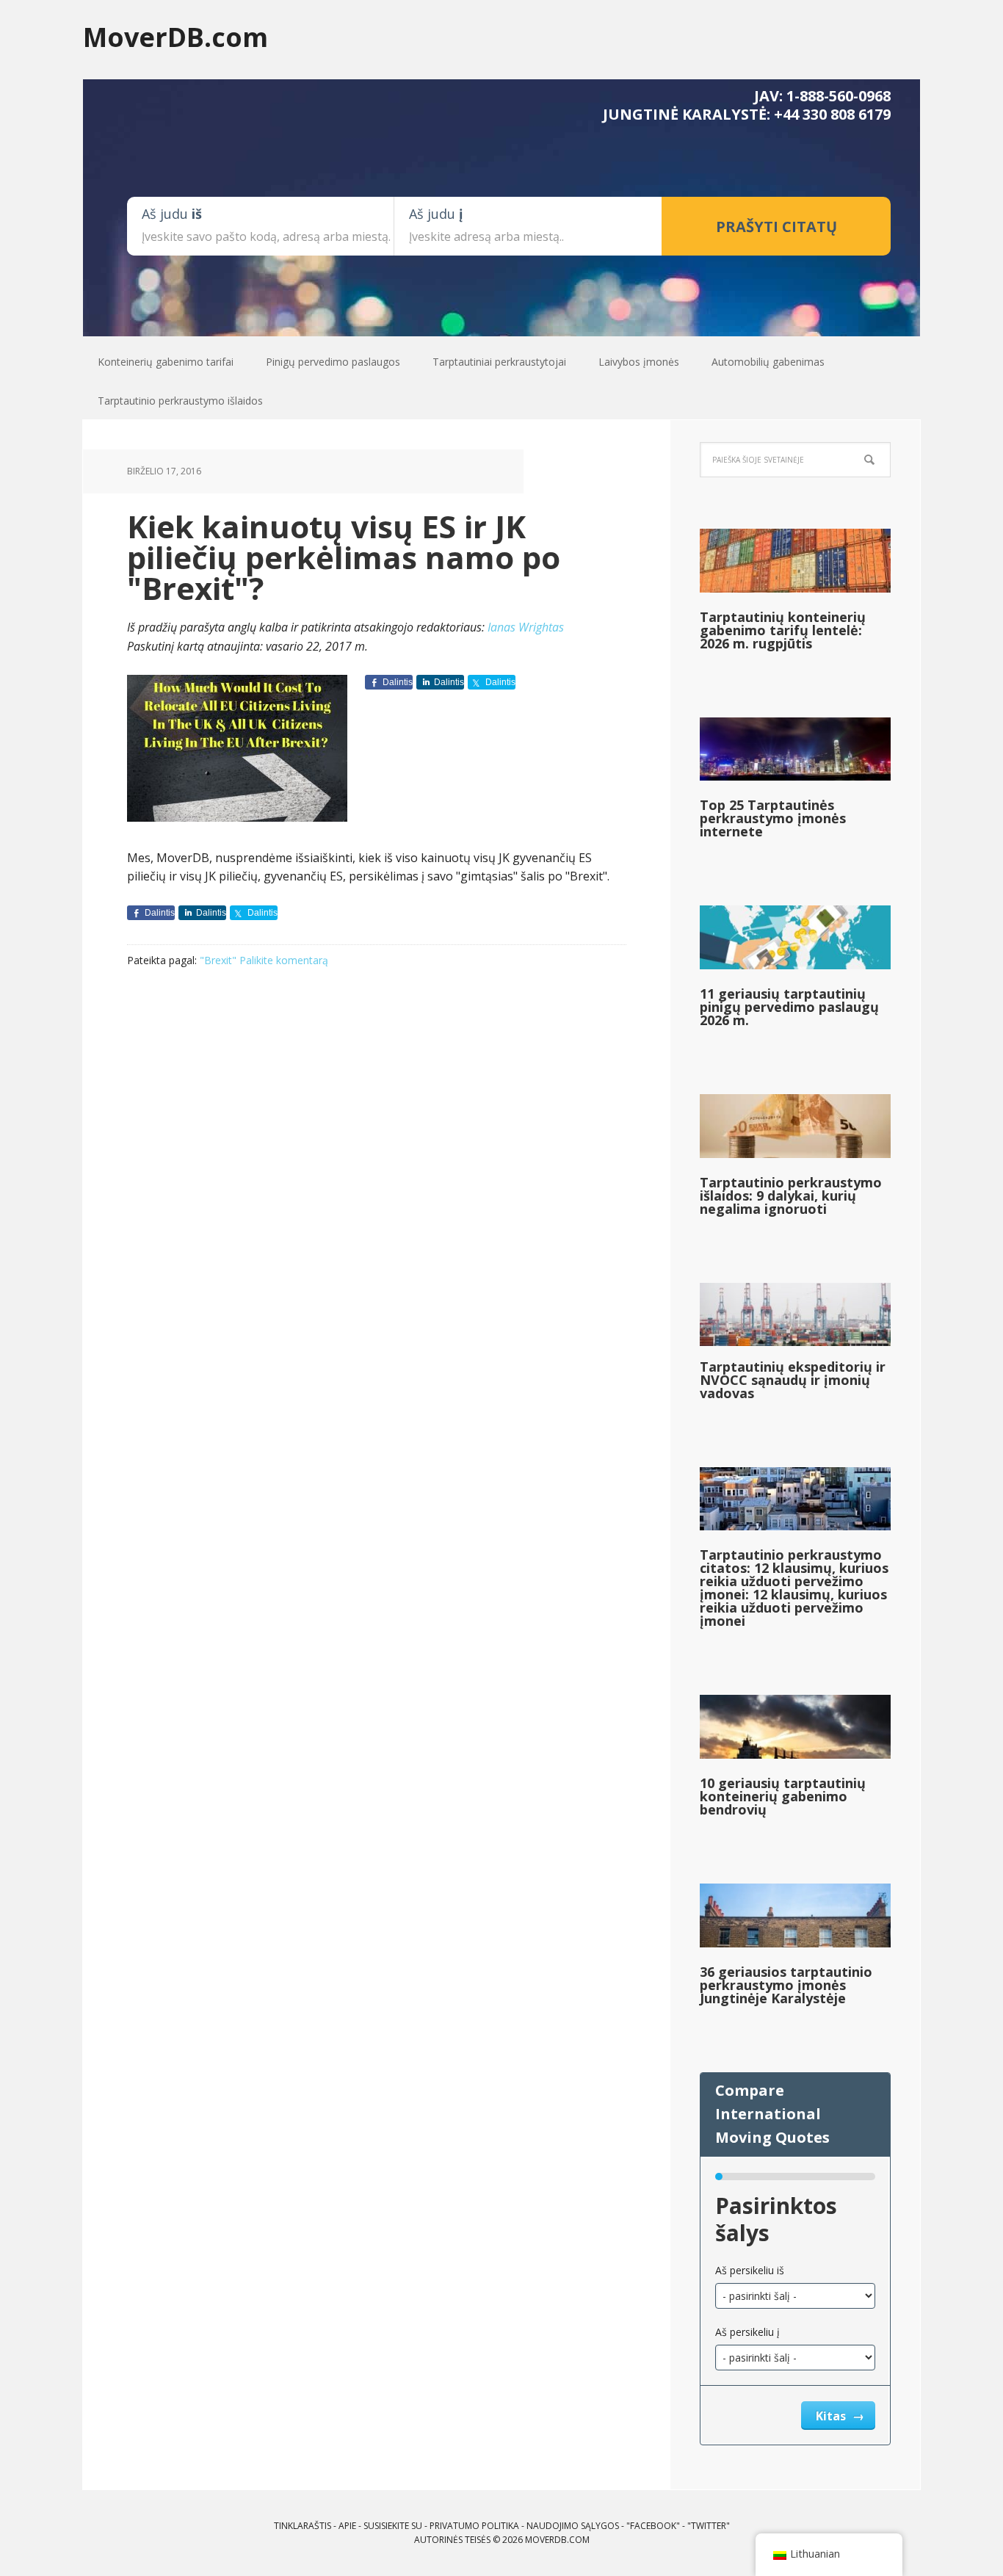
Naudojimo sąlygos (573, 2526)
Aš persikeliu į (747, 2332)
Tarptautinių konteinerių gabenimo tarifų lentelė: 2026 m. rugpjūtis (783, 630)
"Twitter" (709, 2526)
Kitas (832, 2416)
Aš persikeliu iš (750, 2270)
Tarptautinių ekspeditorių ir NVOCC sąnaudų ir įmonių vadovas (793, 1380)
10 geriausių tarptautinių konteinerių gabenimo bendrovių (783, 1796)
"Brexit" (218, 960)
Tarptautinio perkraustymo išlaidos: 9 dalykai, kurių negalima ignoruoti (791, 1195)
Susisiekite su (393, 2526)
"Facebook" (653, 2526)
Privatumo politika (474, 2526)
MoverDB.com (175, 36)
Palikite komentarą (284, 960)
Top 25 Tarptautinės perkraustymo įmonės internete (773, 818)
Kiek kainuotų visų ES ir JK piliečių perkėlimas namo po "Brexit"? (344, 557)
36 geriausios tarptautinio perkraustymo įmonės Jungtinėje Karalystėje (786, 1985)
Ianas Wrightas (526, 627)
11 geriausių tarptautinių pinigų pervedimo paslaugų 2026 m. (789, 1007)
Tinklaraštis (303, 2526)
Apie (347, 2526)
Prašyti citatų (776, 227)
